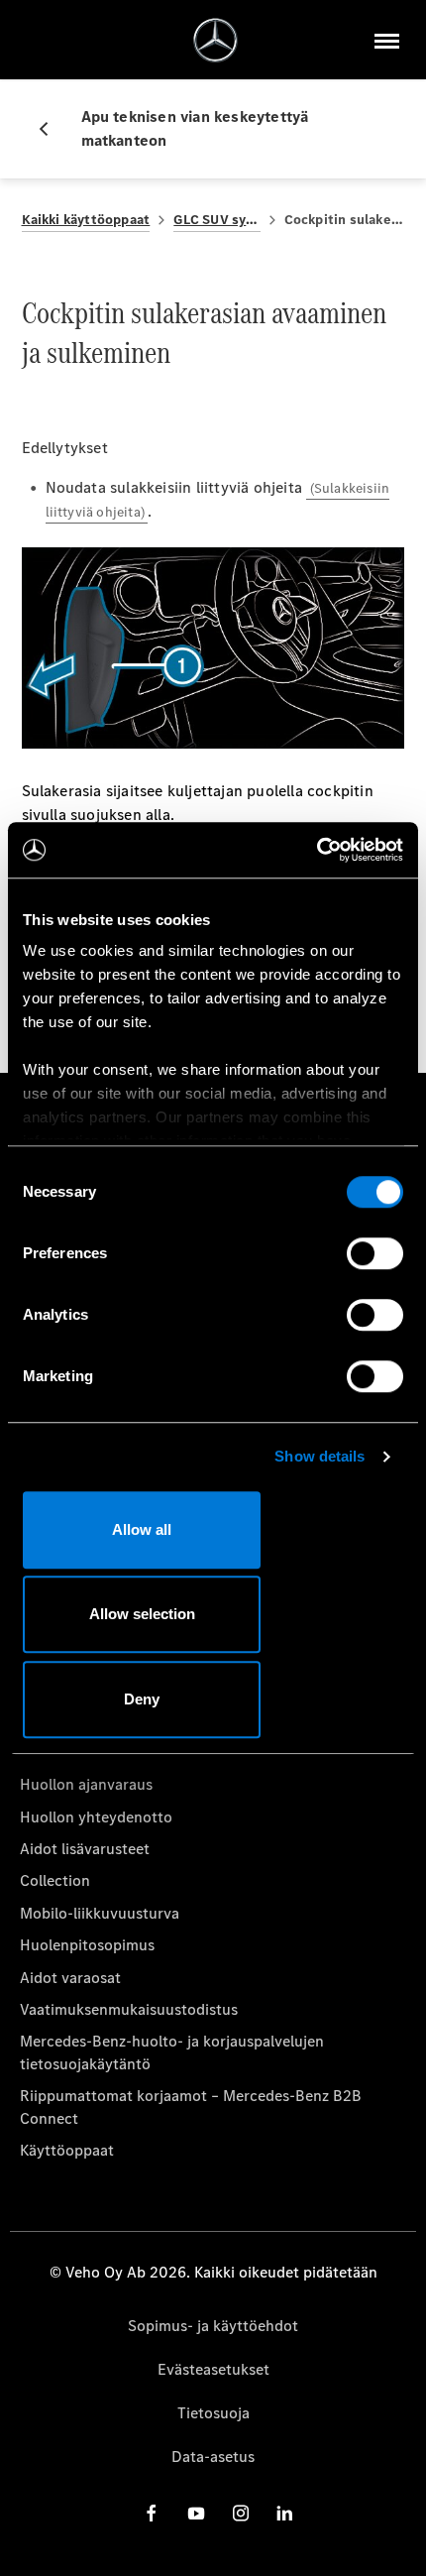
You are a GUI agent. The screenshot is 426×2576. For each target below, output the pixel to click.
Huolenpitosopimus (87, 1945)
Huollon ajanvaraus (86, 1784)
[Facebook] (152, 2513)
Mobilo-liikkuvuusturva (100, 1913)
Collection (55, 1880)
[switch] (375, 1253)
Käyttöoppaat (67, 2150)
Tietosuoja (213, 2413)
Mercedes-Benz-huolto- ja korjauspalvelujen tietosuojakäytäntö (172, 2052)
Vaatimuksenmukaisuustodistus (129, 2009)
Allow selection (142, 1614)
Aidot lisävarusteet (85, 1849)
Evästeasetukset (213, 2369)
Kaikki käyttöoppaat (86, 220)
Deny (142, 1699)
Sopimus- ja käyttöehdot (213, 2326)
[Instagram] (241, 2513)
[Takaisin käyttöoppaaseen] (52, 129)
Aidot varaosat (70, 1978)
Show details (319, 1456)
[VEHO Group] (215, 40)
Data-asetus (213, 2457)
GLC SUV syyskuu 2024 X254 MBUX (216, 220)
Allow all (142, 1529)
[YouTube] (196, 2513)
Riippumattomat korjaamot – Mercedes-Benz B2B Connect (191, 2107)
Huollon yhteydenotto (96, 1817)
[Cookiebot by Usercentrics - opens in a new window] (317, 850)
